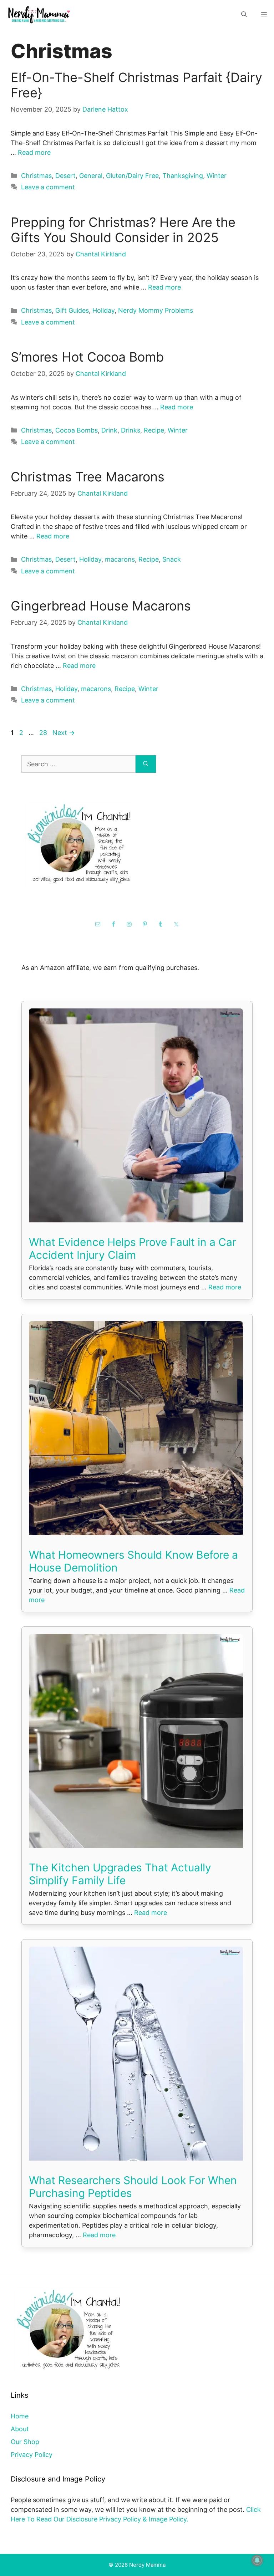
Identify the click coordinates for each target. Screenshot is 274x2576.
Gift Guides (72, 310)
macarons (120, 559)
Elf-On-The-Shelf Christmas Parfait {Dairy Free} (136, 85)
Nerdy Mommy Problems (156, 310)
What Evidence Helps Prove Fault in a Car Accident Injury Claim (133, 1248)
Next (64, 733)
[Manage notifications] (257, 2560)
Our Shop (25, 2442)
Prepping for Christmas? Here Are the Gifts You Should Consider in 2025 (123, 230)
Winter (217, 176)
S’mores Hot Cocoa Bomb (87, 357)
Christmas (36, 176)
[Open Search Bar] (244, 14)
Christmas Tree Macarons (88, 477)
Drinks (131, 430)
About (20, 2429)
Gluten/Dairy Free (132, 176)
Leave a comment (48, 187)
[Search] (146, 764)
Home (20, 2416)
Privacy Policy (32, 2455)
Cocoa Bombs (77, 430)
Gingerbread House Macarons (101, 606)
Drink (109, 430)
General (91, 176)
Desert (65, 176)
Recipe (154, 430)
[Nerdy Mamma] (39, 14)
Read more (34, 152)
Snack (172, 559)
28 (44, 733)
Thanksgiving (183, 176)
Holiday (103, 310)
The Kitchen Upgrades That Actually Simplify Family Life (120, 1874)
